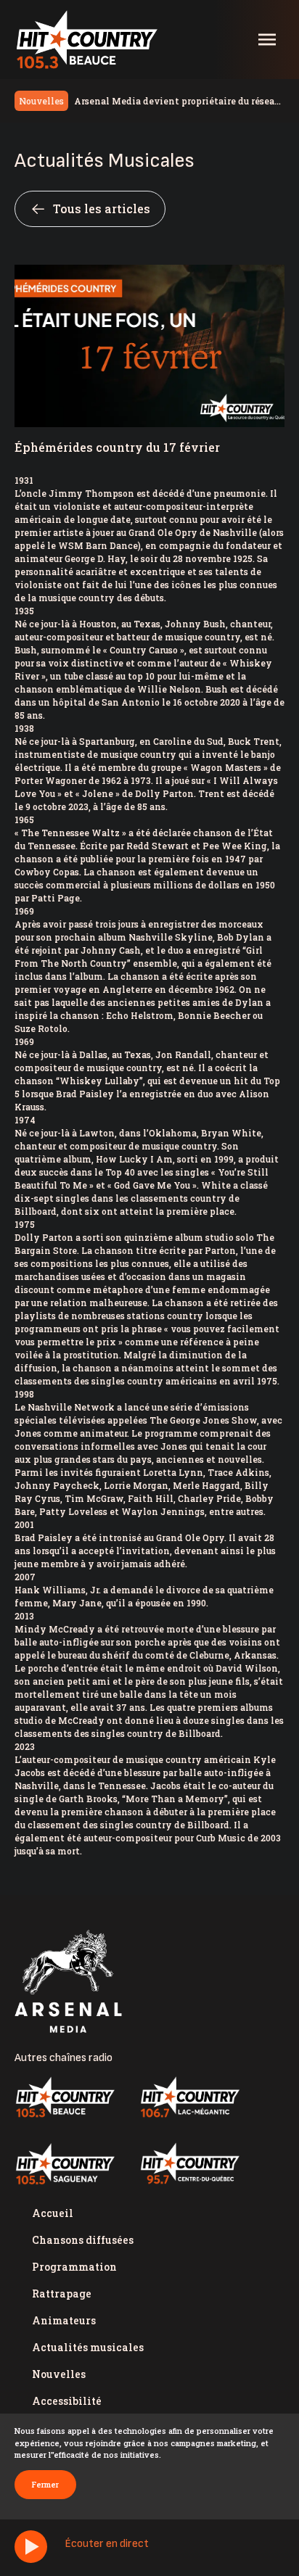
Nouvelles (59, 2374)
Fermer (45, 2484)
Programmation (74, 2267)
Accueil (53, 2213)
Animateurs (64, 2320)
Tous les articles (102, 209)
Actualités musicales (88, 2347)
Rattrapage (62, 2294)
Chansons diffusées (83, 2240)
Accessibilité (67, 2401)
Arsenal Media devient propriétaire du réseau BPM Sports (177, 102)
